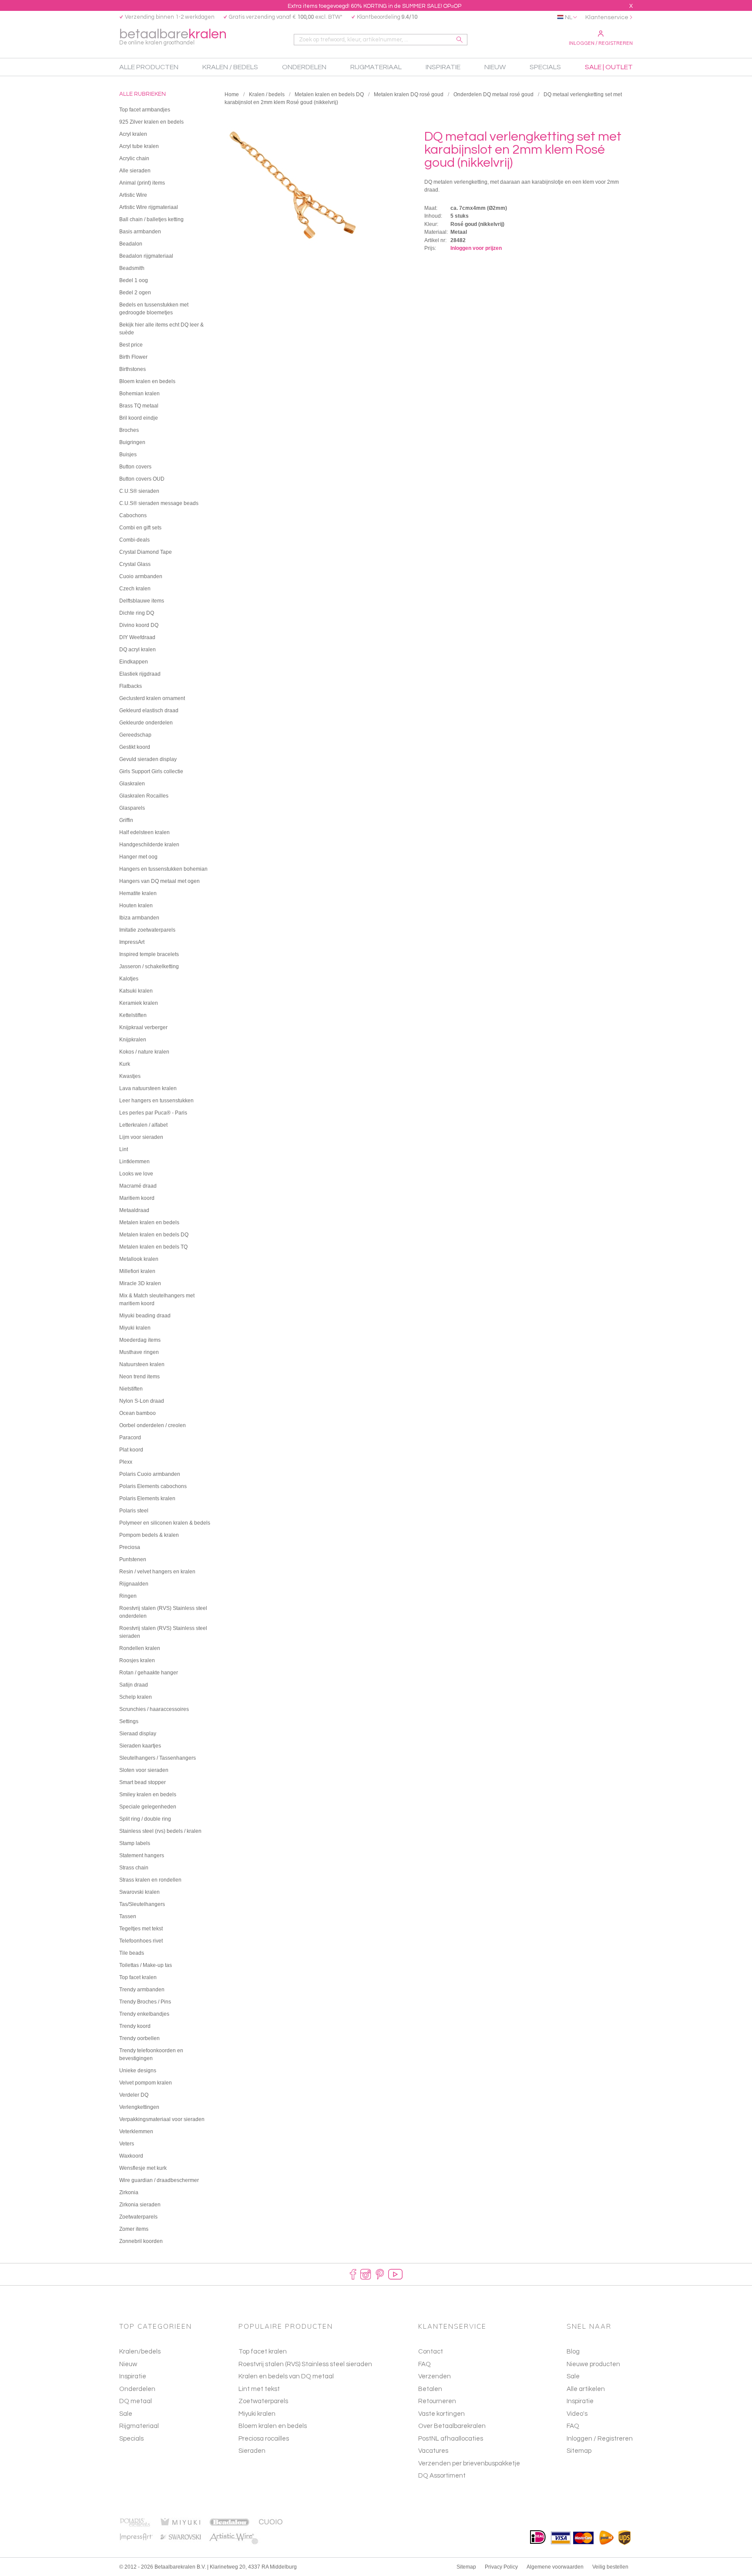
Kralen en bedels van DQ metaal (286, 2376)
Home (232, 94)
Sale (126, 2414)
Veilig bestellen (610, 2567)
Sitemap (579, 2451)
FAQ (573, 2426)
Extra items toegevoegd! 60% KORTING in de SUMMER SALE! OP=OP (374, 6)
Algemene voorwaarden (555, 2567)
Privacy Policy (501, 2567)
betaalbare (173, 36)
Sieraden (252, 2451)
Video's (577, 2414)
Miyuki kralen (257, 2414)
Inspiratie (133, 2376)
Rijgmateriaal (139, 2426)
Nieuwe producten (593, 2364)
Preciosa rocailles (264, 2439)
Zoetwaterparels (263, 2401)
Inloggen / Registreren (601, 43)
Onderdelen (137, 2389)
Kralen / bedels (267, 94)
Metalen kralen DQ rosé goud (409, 94)
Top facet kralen (263, 2352)
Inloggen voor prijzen (476, 248)
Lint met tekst (259, 2389)
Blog (573, 2352)
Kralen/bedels (140, 2352)
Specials (131, 2439)
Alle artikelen (586, 2389)
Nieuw (128, 2364)
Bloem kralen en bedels (273, 2426)
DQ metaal (136, 2401)
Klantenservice (607, 17)
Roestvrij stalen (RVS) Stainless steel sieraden (305, 2364)
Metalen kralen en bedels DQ (329, 94)
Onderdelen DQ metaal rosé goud (493, 94)
